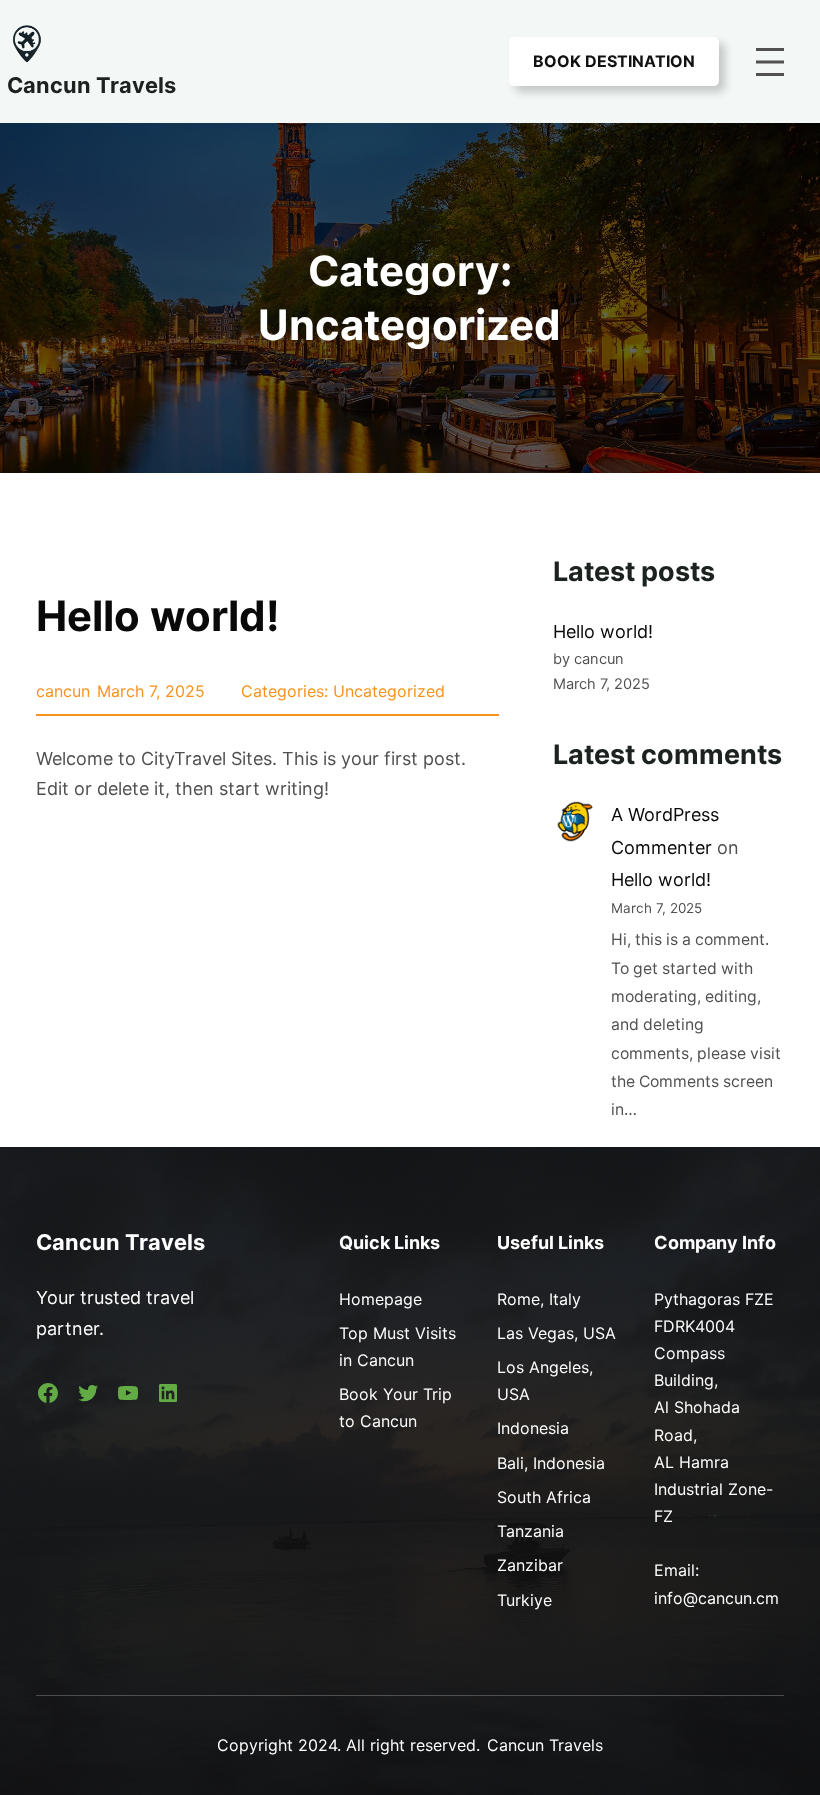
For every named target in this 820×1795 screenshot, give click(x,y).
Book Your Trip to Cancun (395, 1407)
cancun (63, 691)
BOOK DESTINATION (614, 61)
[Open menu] (770, 62)
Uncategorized (389, 691)
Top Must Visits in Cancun (397, 1346)
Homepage (380, 1299)
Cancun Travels (91, 85)
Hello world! (158, 615)
